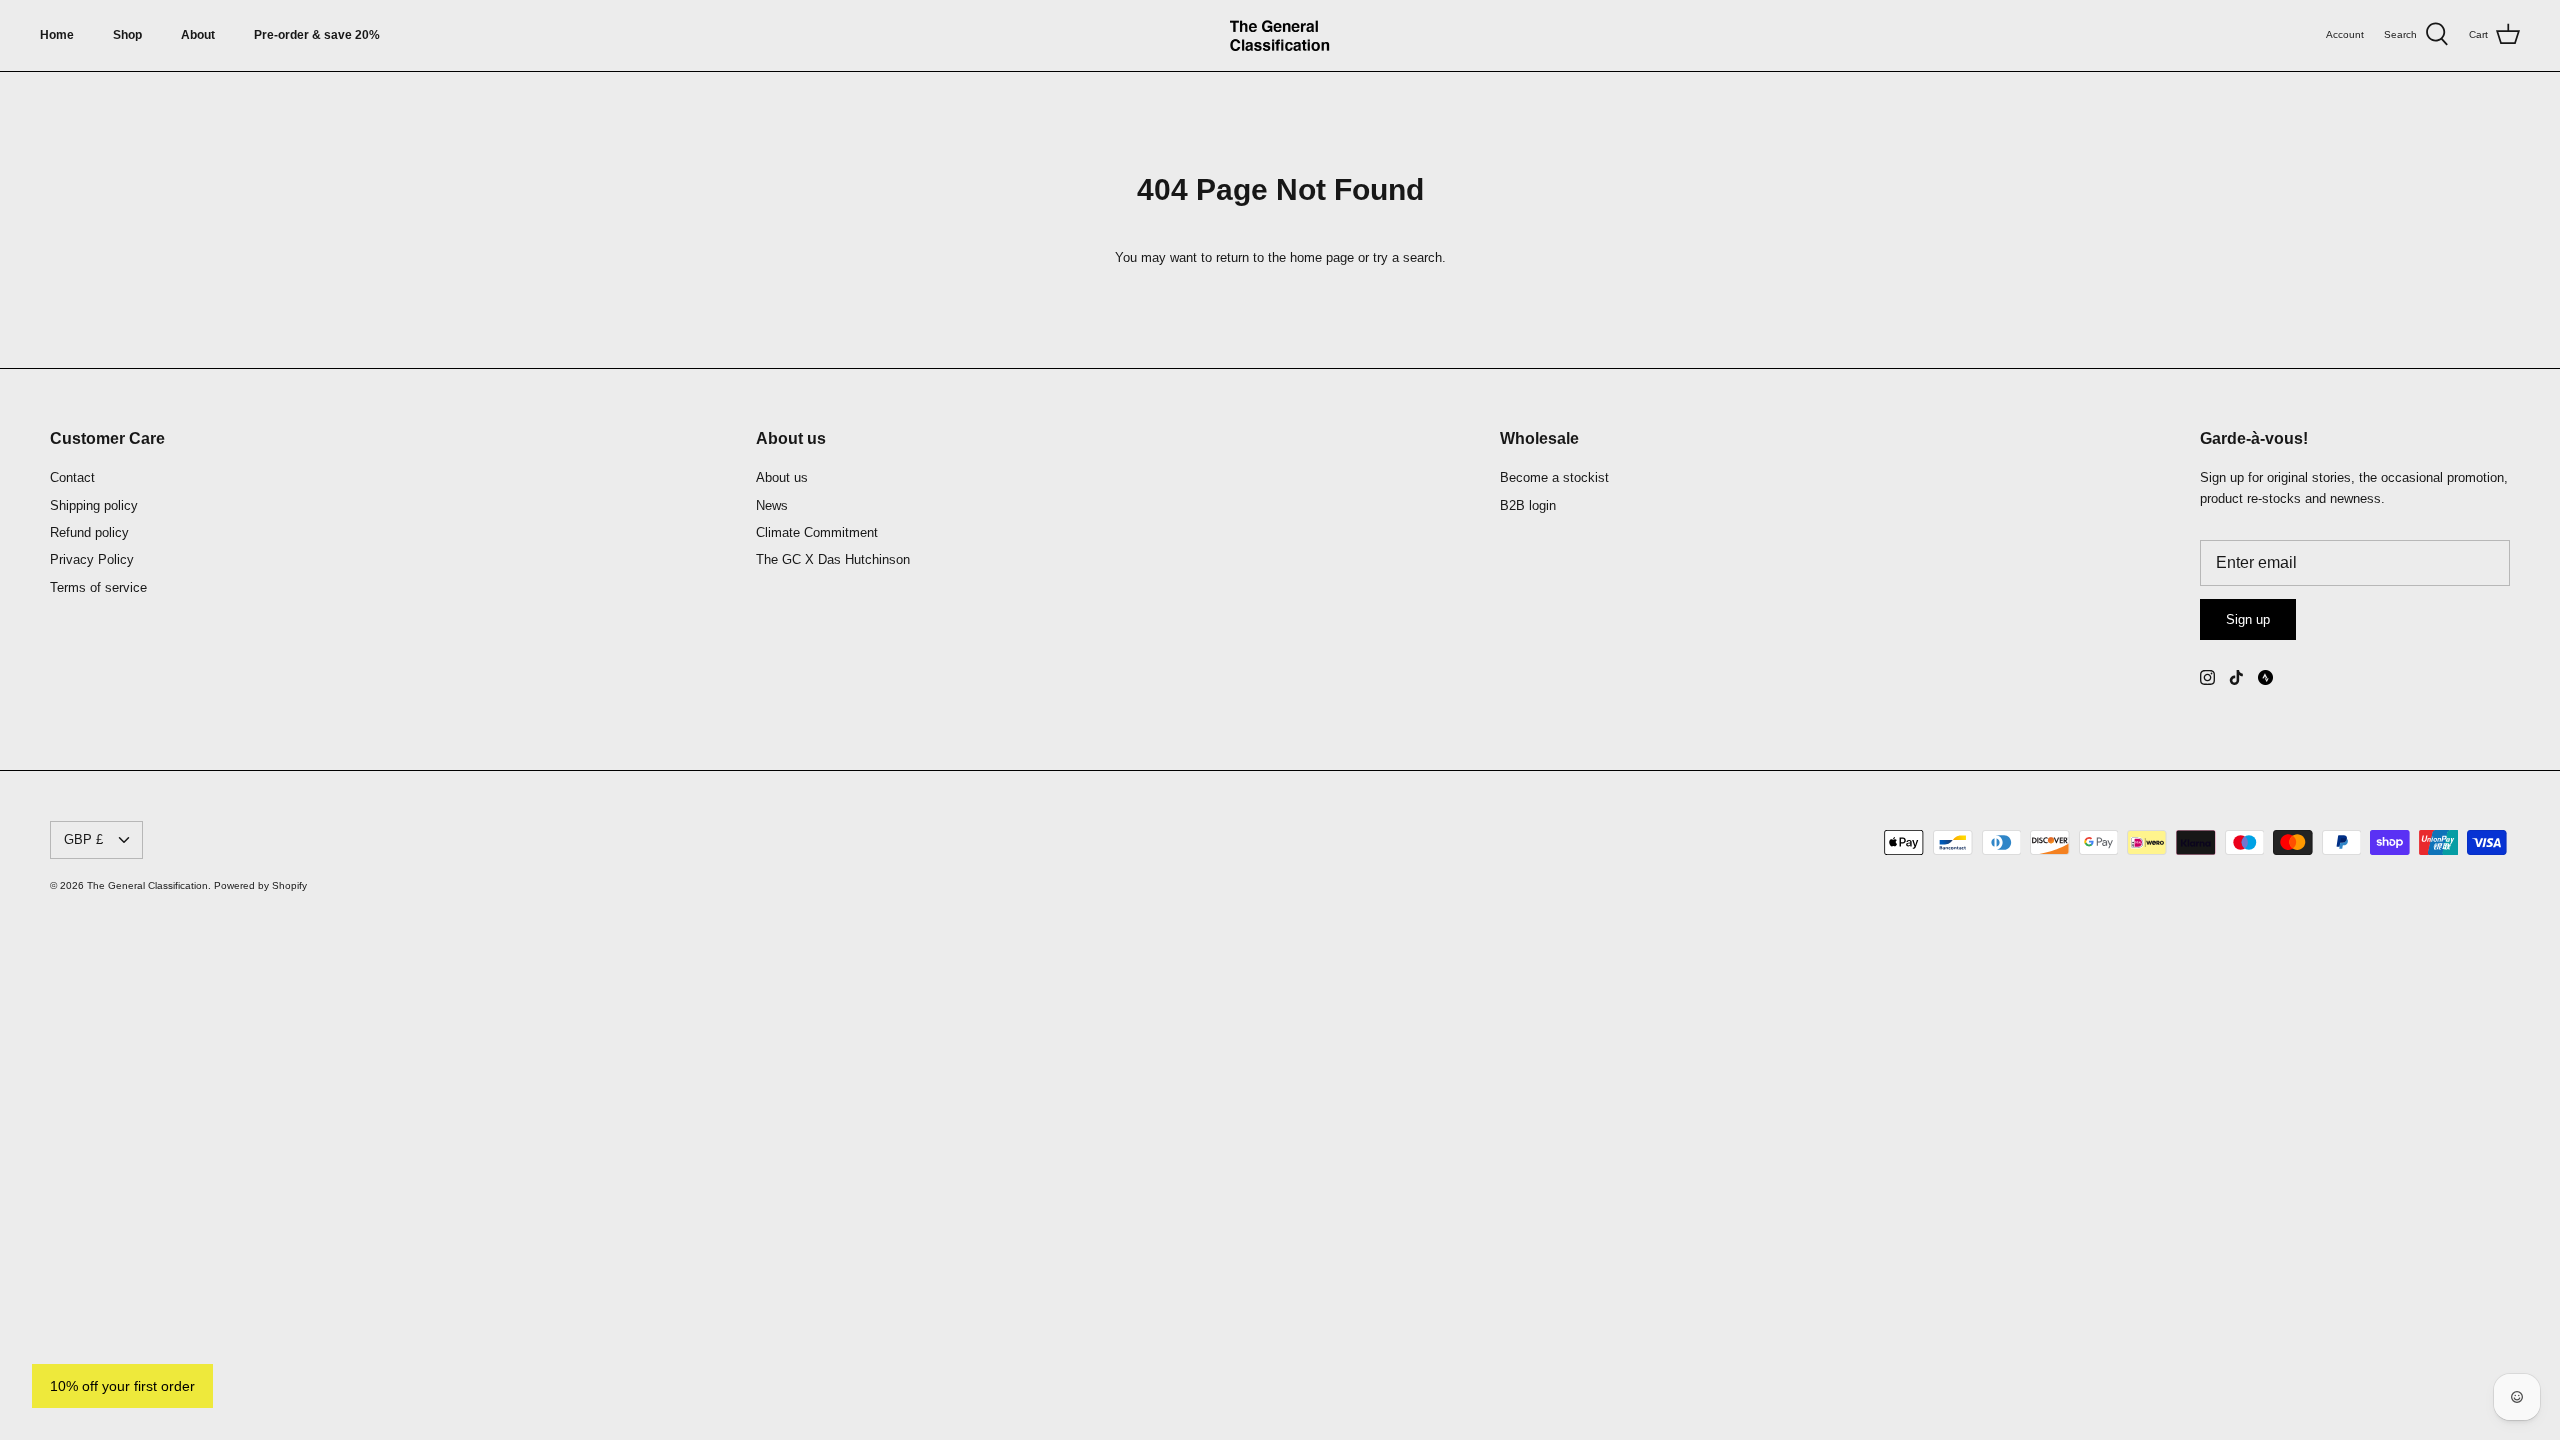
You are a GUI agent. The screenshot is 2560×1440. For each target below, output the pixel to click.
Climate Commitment (817, 532)
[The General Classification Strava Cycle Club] (2265, 677)
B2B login (1528, 505)
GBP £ (83, 839)
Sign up (2248, 619)
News (772, 505)
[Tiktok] (2236, 677)
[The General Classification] (1280, 35)
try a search (1407, 257)
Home (57, 35)
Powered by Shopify (260, 885)
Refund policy (89, 532)
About (198, 35)
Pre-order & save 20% (317, 35)
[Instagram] (2207, 677)
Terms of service (98, 587)
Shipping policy (94, 505)
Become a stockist (1554, 477)
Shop (127, 35)
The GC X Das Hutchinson (833, 559)
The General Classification (147, 885)
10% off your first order (122, 1386)
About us (782, 477)
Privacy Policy (92, 559)
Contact (72, 477)
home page (1322, 257)
